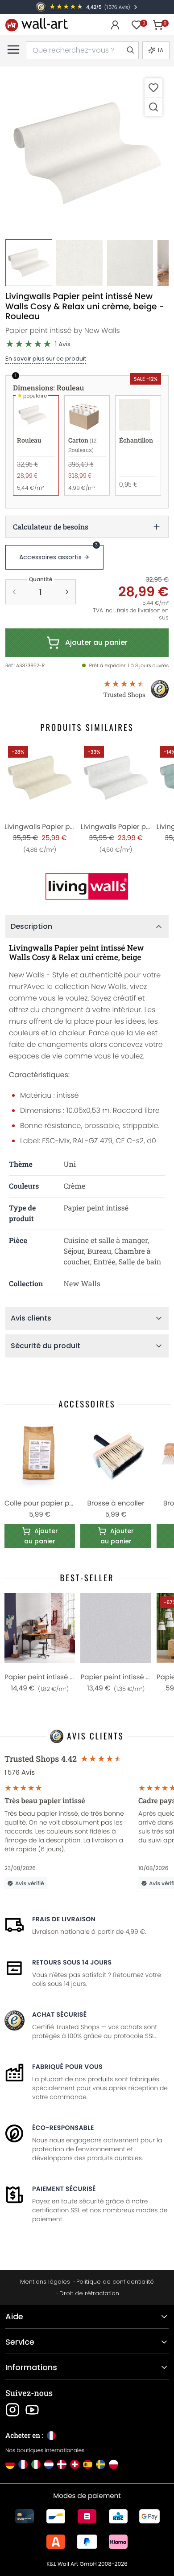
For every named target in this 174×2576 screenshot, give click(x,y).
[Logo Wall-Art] (37, 25)
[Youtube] (32, 2410)
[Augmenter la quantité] (67, 592)
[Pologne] (114, 2464)
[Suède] (101, 2464)
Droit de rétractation (89, 2293)
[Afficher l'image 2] (79, 263)
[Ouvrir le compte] (115, 25)
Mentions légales (45, 2282)
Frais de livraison (64, 1919)
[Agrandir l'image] (153, 107)
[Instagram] (12, 2410)
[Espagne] (88, 2464)
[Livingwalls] (87, 886)
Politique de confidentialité (115, 2282)
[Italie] (36, 2464)
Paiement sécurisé (64, 2189)
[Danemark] (62, 2464)
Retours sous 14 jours (72, 1962)
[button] (87, 153)
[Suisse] (75, 2464)
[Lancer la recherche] (130, 50)
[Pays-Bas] (49, 2464)
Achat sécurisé (59, 2014)
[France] (23, 2464)
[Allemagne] (10, 2464)
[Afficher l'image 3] (130, 263)
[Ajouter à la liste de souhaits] (153, 88)
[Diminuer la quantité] (14, 592)
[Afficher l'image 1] (29, 263)
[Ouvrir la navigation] (13, 49)
